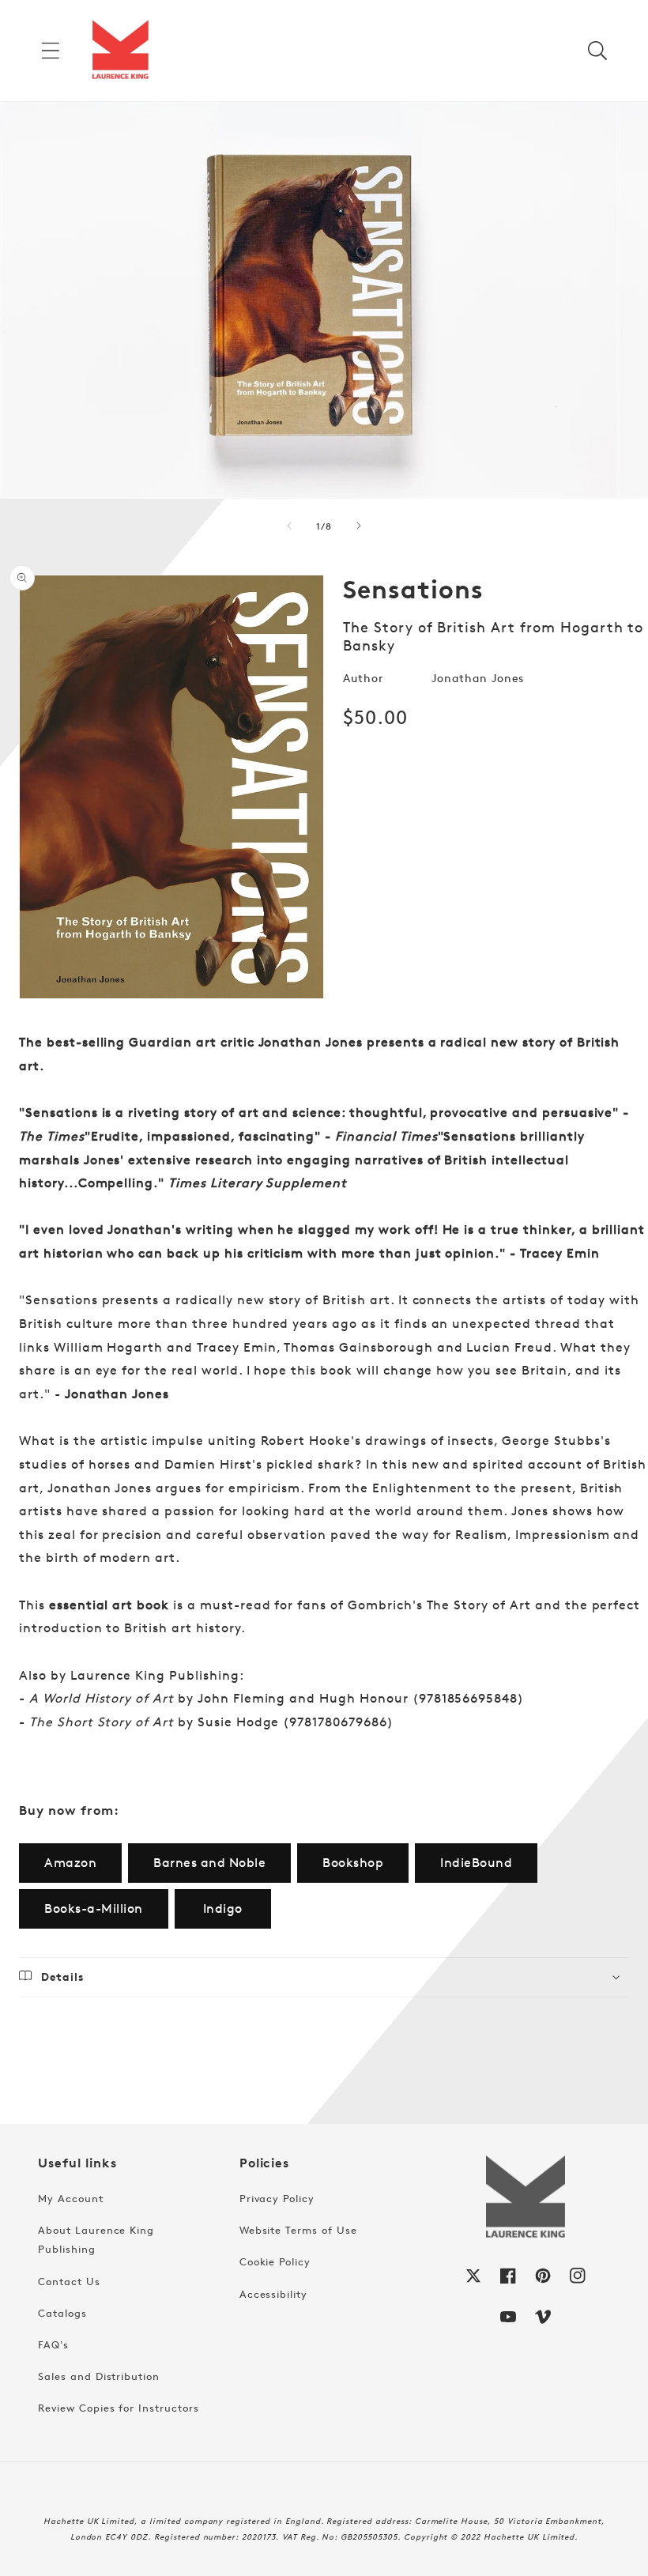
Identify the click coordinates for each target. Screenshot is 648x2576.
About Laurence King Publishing (96, 2239)
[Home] (120, 51)
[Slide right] (359, 526)
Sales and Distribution (99, 2376)
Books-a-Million (94, 1908)
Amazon (70, 1863)
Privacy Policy (277, 2198)
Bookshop (353, 1863)
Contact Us (69, 2281)
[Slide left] (289, 526)
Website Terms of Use (298, 2230)
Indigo (223, 1908)
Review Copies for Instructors (119, 2408)
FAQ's (53, 2344)
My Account (71, 2198)
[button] (51, 51)
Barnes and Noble (209, 1863)
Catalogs (62, 2313)
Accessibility (273, 2294)
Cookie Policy (275, 2261)
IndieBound (476, 1863)
